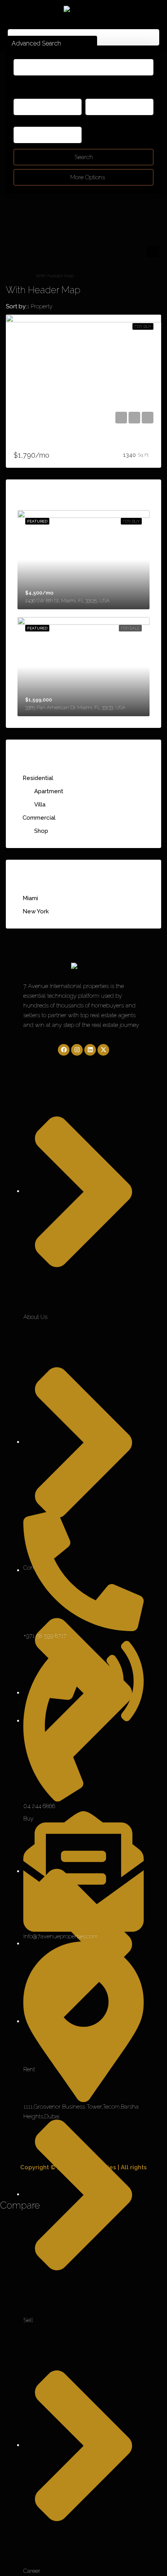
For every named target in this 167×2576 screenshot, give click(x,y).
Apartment (49, 791)
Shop (41, 831)
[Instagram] (77, 1050)
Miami (30, 898)
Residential (38, 778)
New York (36, 911)
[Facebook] (64, 1050)
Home (20, 276)
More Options (87, 177)
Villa (40, 804)
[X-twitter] (103, 1050)
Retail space (30, 443)
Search (84, 157)
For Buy (143, 326)
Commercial (39, 818)
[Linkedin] (90, 1050)
